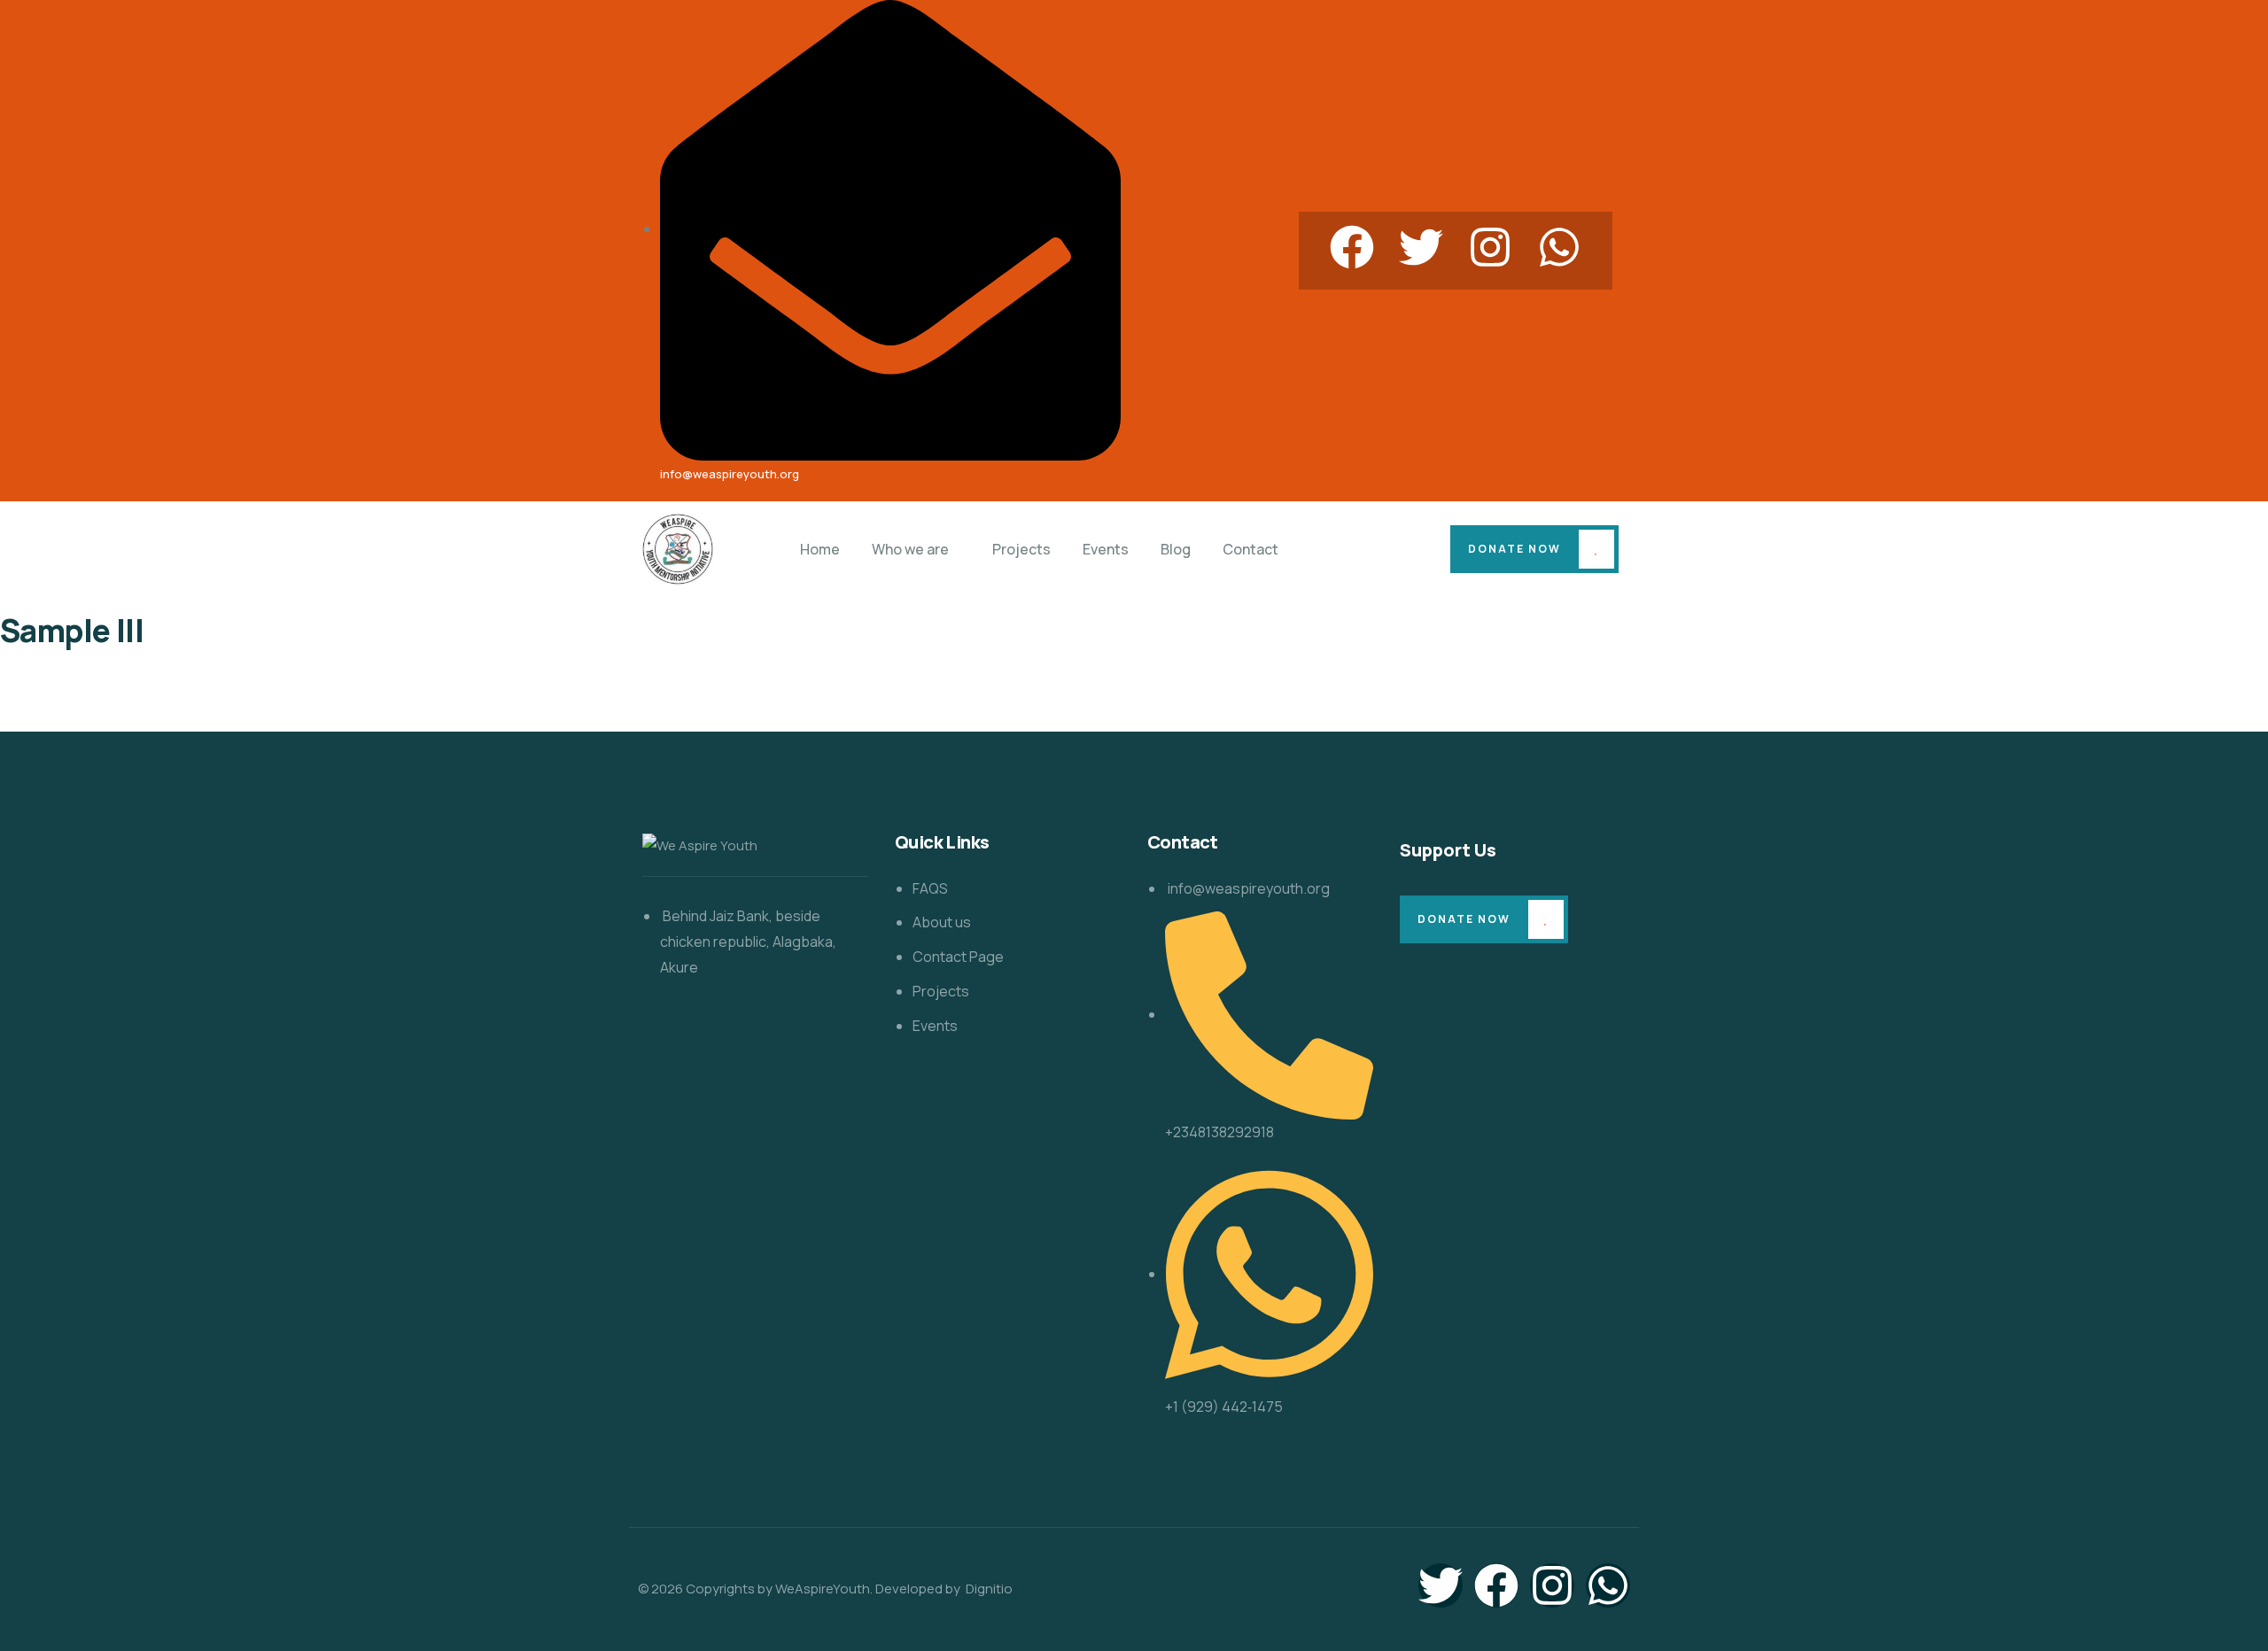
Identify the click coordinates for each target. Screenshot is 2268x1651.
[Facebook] (1352, 247)
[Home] (678, 549)
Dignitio (988, 1589)
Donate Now (1515, 549)
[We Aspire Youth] (700, 846)
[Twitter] (1421, 247)
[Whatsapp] (1559, 247)
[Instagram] (1490, 247)
